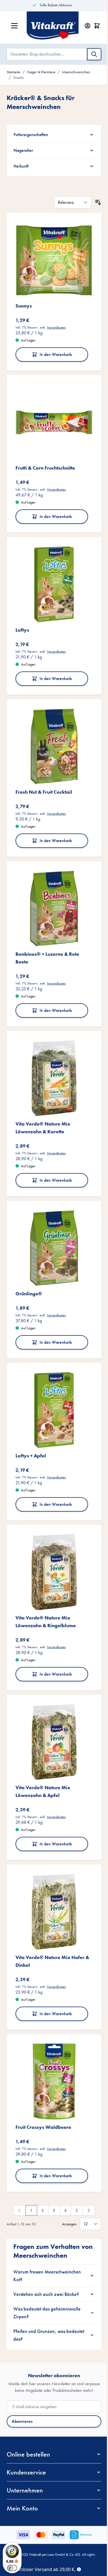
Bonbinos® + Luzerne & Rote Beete (47, 935)
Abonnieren (22, 2376)
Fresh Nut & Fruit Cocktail (44, 773)
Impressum (70, 2521)
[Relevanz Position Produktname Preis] (69, 200)
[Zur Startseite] (53, 26)
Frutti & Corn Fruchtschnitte (45, 457)
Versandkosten (56, 321)
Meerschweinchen (76, 72)
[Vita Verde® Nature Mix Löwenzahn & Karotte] (52, 1053)
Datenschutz (48, 2521)
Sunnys (24, 299)
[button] (52, 2409)
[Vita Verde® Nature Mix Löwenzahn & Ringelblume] (52, 1535)
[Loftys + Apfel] (52, 1377)
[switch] (12, 2568)
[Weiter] (87, 2158)
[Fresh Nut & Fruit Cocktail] (52, 730)
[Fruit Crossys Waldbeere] (52, 2032)
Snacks (19, 77)
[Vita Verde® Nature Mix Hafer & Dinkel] (52, 1866)
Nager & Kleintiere (41, 72)
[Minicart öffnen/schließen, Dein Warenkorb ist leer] (97, 26)
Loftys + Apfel (31, 1420)
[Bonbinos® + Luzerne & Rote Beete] (52, 888)
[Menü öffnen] (14, 26)
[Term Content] (79, 2569)
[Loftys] (52, 572)
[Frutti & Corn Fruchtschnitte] (52, 414)
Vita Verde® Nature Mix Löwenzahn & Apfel (43, 1748)
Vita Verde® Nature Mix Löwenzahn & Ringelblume (46, 1582)
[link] (17, 2158)
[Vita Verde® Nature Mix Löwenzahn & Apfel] (52, 1700)
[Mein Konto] (88, 26)
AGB (29, 2521)
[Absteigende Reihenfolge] (94, 200)
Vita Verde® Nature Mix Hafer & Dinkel (50, 1913)
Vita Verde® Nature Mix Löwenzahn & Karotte (43, 1101)
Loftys (22, 615)
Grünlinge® (29, 1262)
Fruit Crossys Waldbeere (43, 2075)
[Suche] (94, 54)
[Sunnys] (52, 256)
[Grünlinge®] (52, 1219)
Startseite (13, 72)
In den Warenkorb (54, 348)
